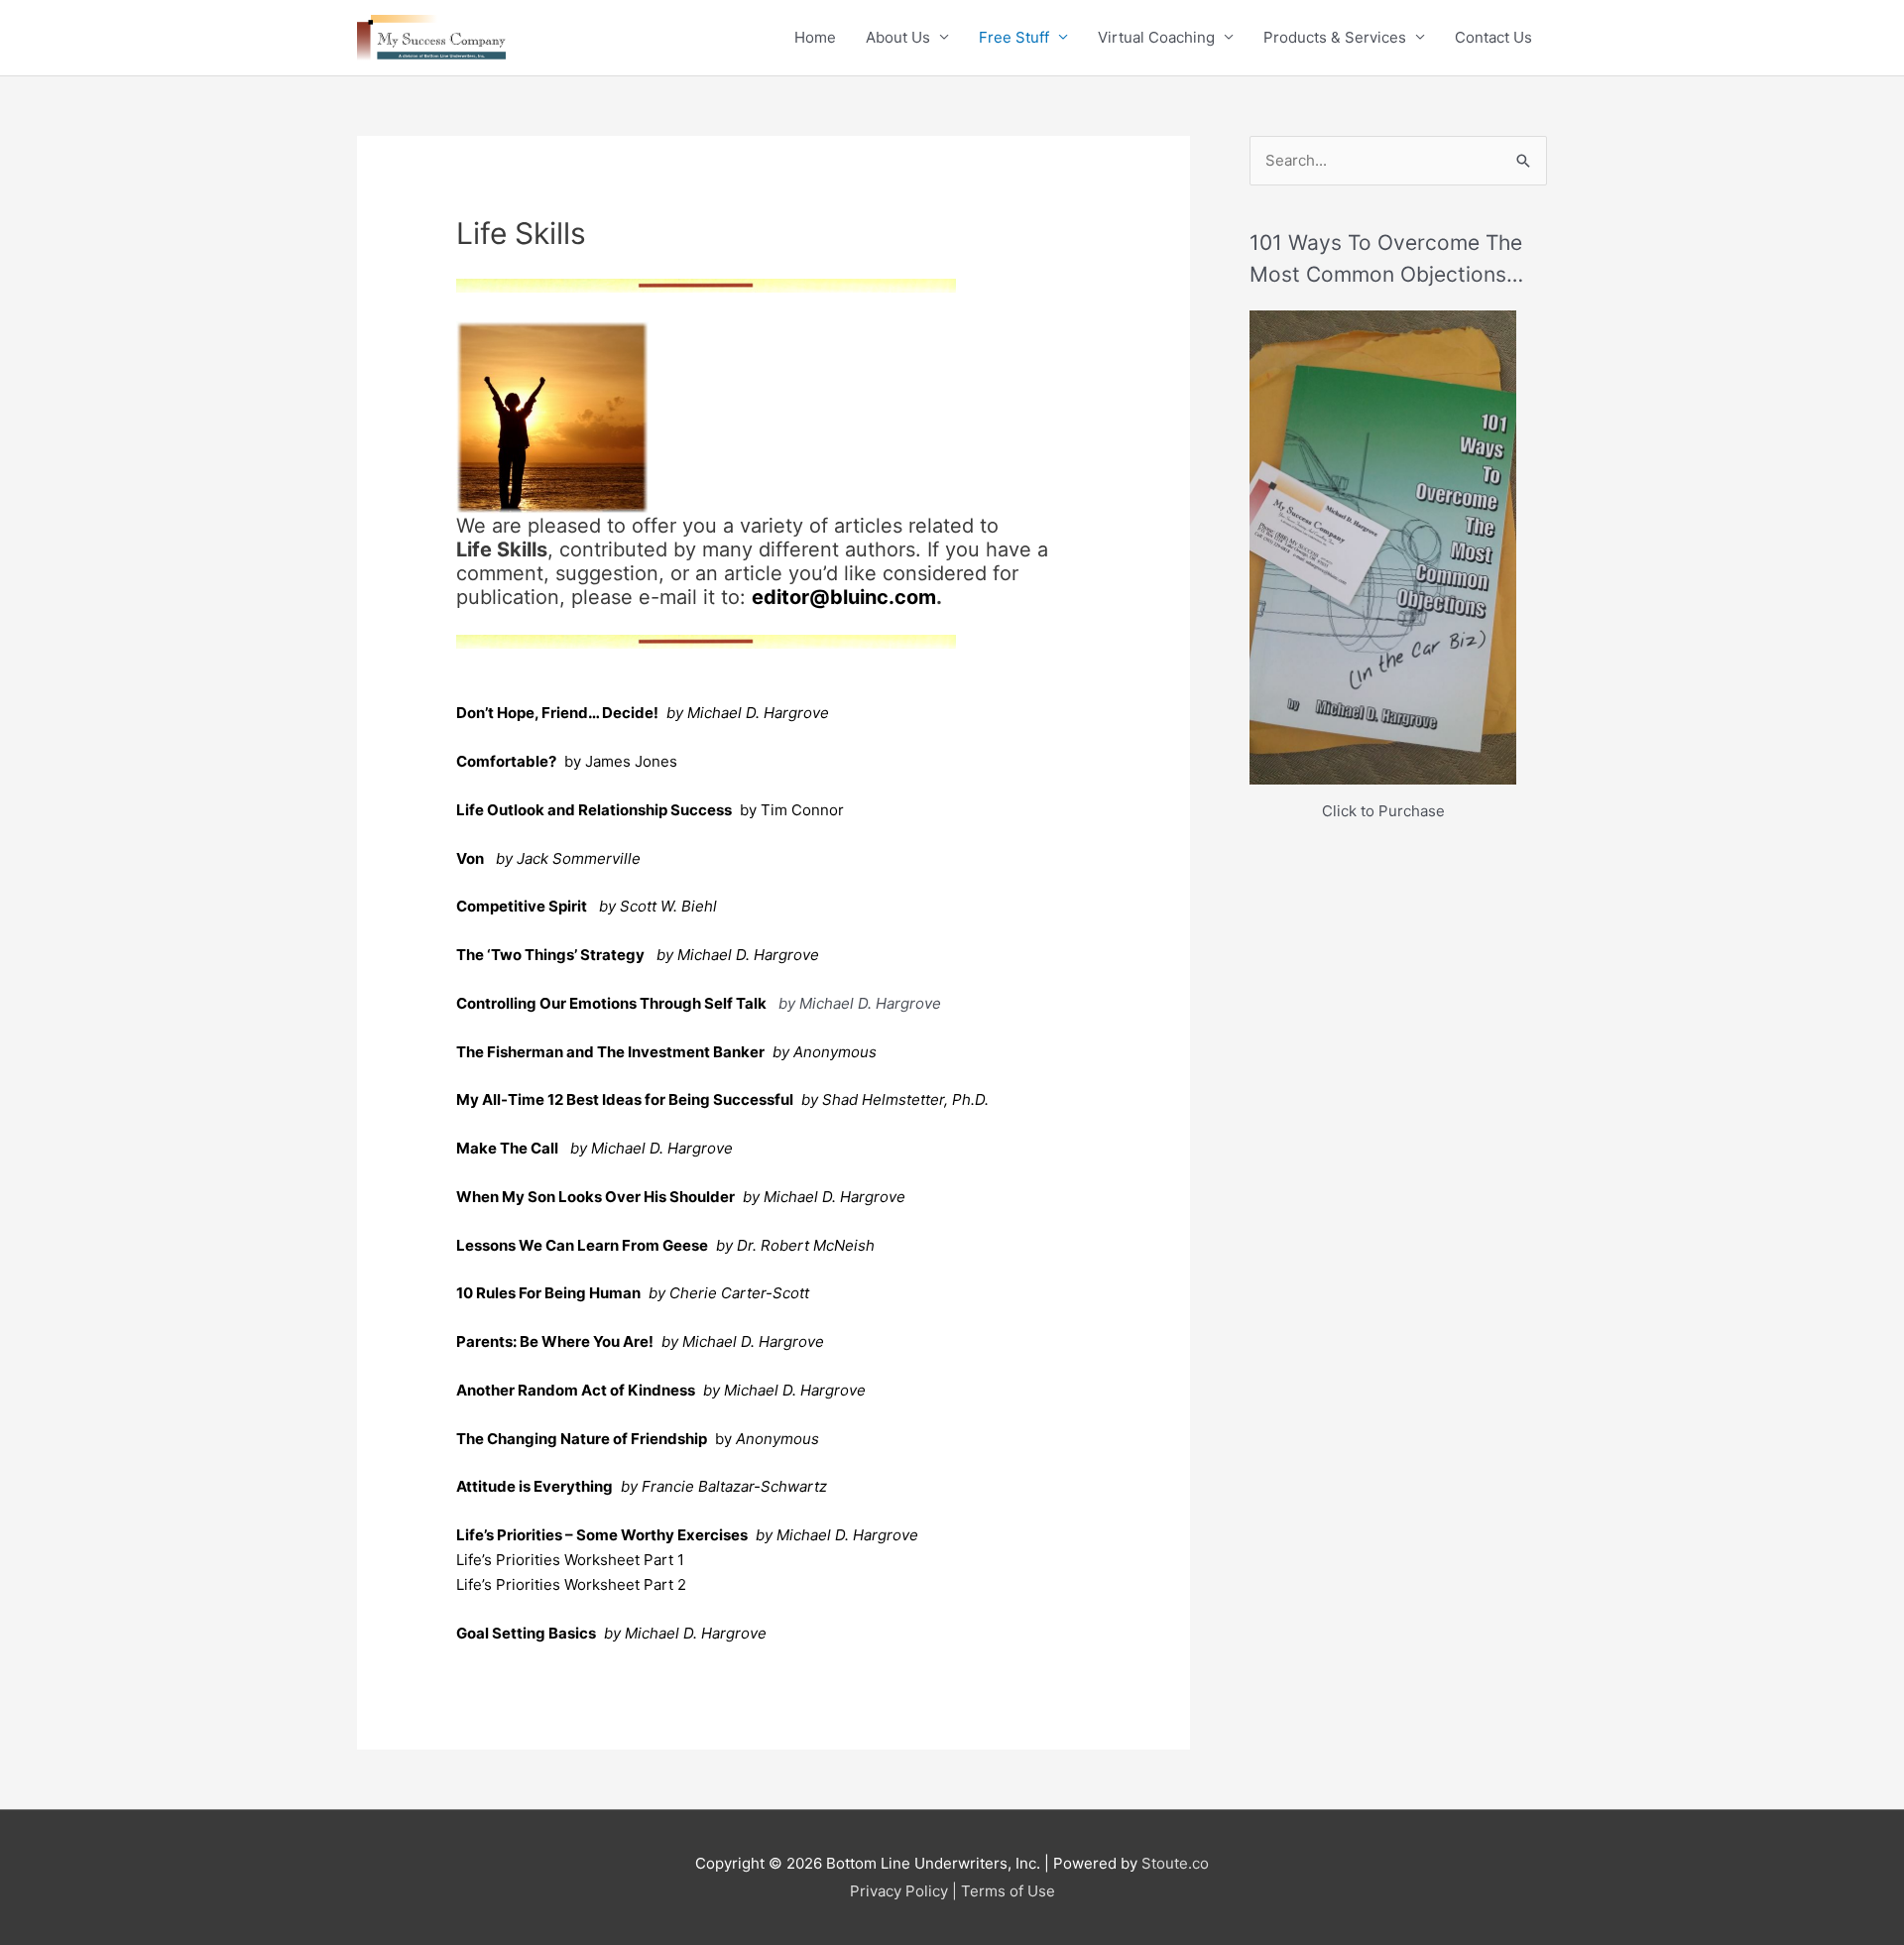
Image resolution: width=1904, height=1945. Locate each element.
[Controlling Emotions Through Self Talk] (769, 1003)
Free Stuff (1014, 37)
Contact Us (1493, 37)
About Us (898, 37)
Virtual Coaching (1156, 37)
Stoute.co (1175, 1863)
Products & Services (1335, 37)
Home (815, 37)
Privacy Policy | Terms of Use (952, 1891)
